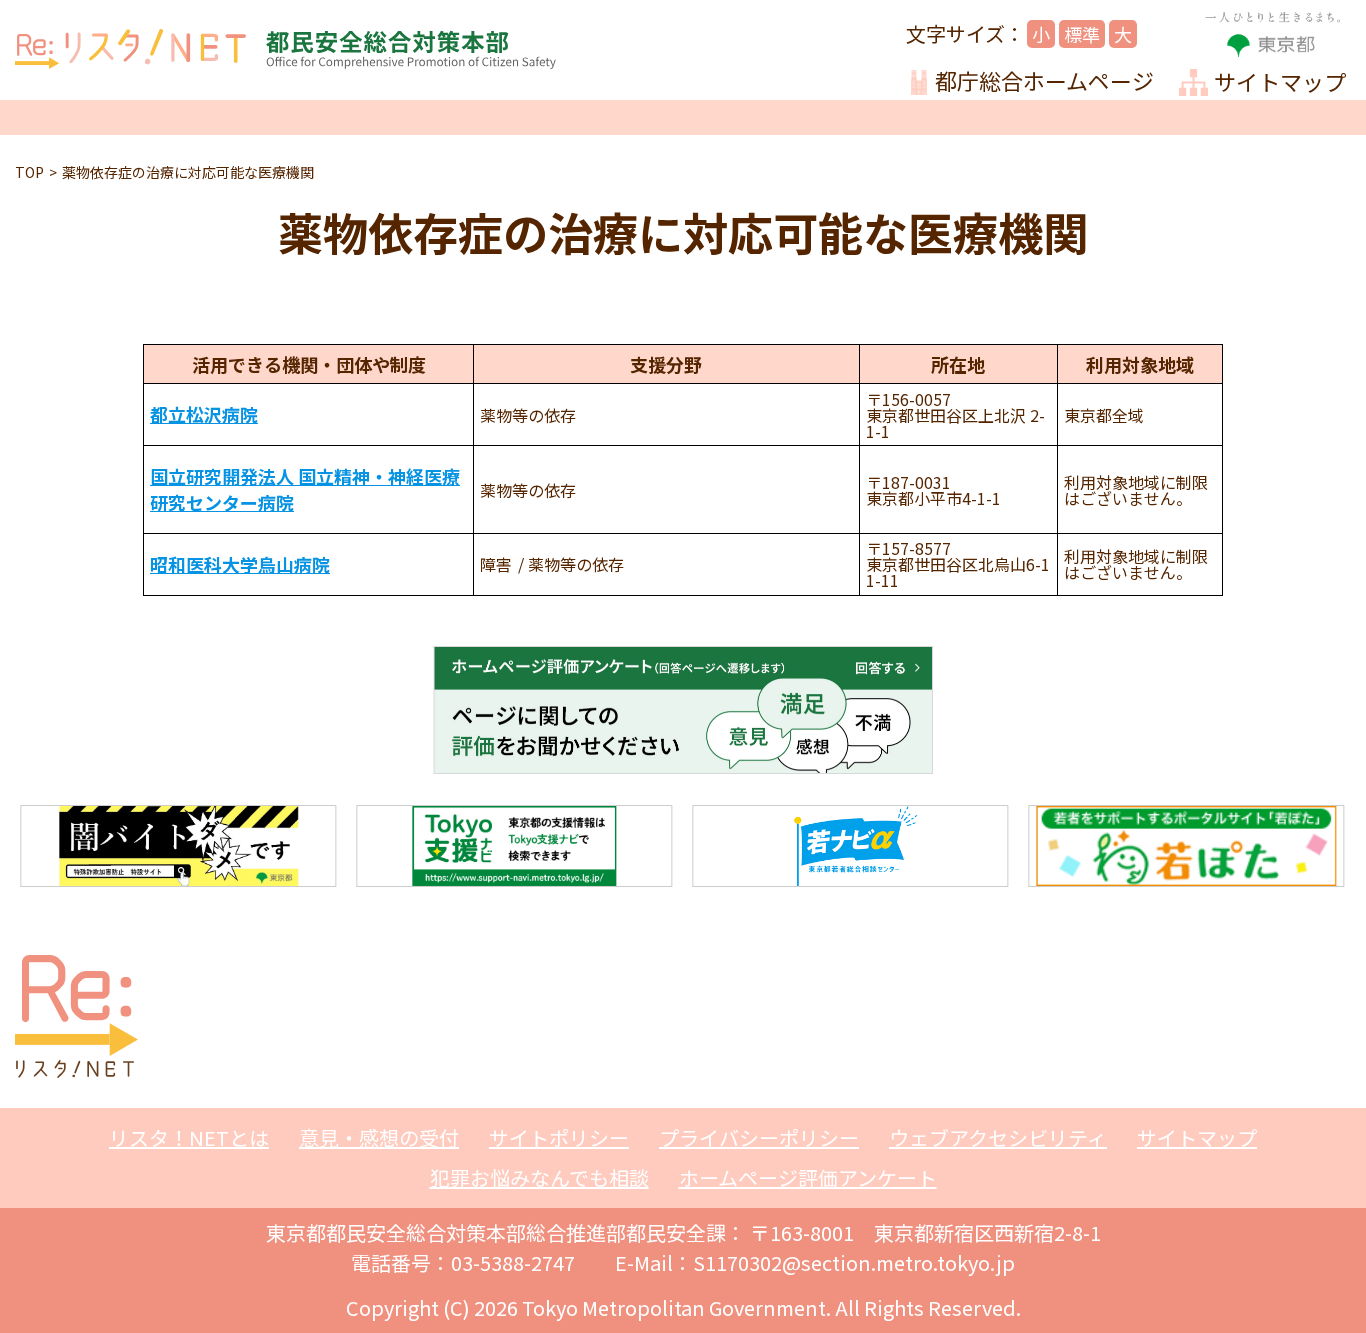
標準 (1082, 34)
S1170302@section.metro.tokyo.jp (854, 1262)
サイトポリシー (559, 1138)
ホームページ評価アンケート (808, 1178)
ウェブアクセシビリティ (998, 1138)
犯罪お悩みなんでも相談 (539, 1178)
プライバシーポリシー (759, 1138)
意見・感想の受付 (379, 1138)
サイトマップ (1197, 1138)
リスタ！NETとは (189, 1138)
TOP (29, 172)
